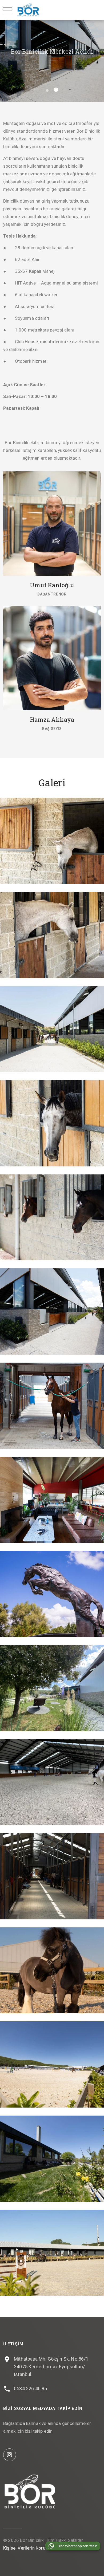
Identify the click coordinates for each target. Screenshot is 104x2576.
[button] (48, 90)
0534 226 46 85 (30, 2388)
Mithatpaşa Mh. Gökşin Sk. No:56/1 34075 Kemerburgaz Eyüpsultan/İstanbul (51, 2367)
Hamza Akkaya (52, 719)
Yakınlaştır (48, 840)
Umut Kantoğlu (52, 585)
